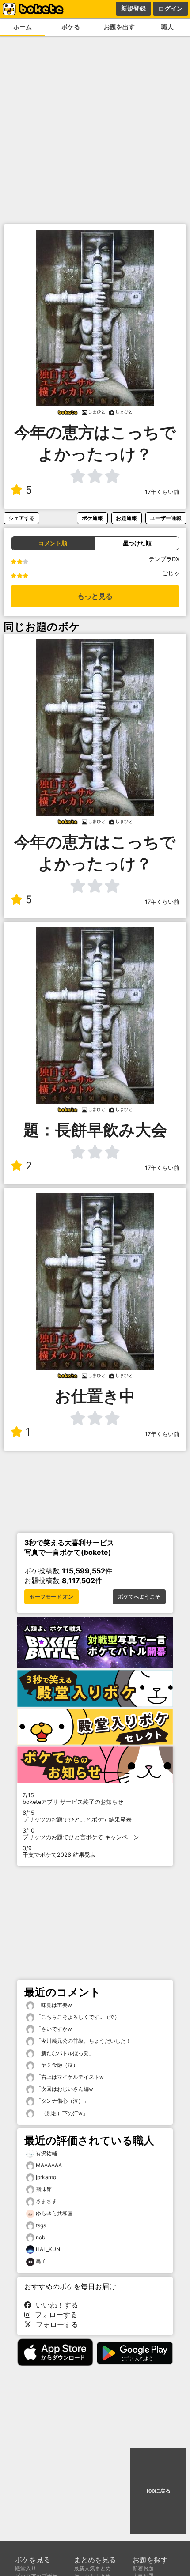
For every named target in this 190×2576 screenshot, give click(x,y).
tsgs (41, 2225)
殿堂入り (26, 2568)
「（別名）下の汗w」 (61, 2113)
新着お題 (143, 2568)
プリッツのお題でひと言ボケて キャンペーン (81, 1834)
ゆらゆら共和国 (54, 2213)
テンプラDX (164, 559)
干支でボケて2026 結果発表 (59, 1852)
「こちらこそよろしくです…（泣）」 (80, 2017)
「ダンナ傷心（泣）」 (62, 2101)
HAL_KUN (48, 2249)
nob (40, 2237)
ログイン (171, 8)
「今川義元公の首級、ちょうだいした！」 (85, 2041)
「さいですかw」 (56, 2029)
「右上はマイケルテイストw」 (72, 2077)
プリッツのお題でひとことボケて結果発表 (77, 1816)
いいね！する (55, 2305)
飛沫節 (44, 2189)
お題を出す (119, 27)
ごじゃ (171, 573)
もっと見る (95, 596)
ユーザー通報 (166, 518)
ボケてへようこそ (139, 1597)
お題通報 (126, 518)
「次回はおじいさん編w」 (66, 2089)
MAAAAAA (49, 2165)
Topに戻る (158, 2491)
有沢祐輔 (46, 2153)
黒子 (41, 2261)
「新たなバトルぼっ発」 (64, 2053)
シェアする (22, 518)
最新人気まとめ (92, 2568)
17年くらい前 (162, 492)
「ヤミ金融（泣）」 (59, 2065)
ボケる (71, 27)
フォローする (54, 2315)
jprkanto (46, 2177)
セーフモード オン (51, 1597)
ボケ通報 (92, 518)
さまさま (46, 2201)
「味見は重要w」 (56, 2005)
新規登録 (133, 8)
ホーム (23, 27)
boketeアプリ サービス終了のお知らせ (73, 1799)
